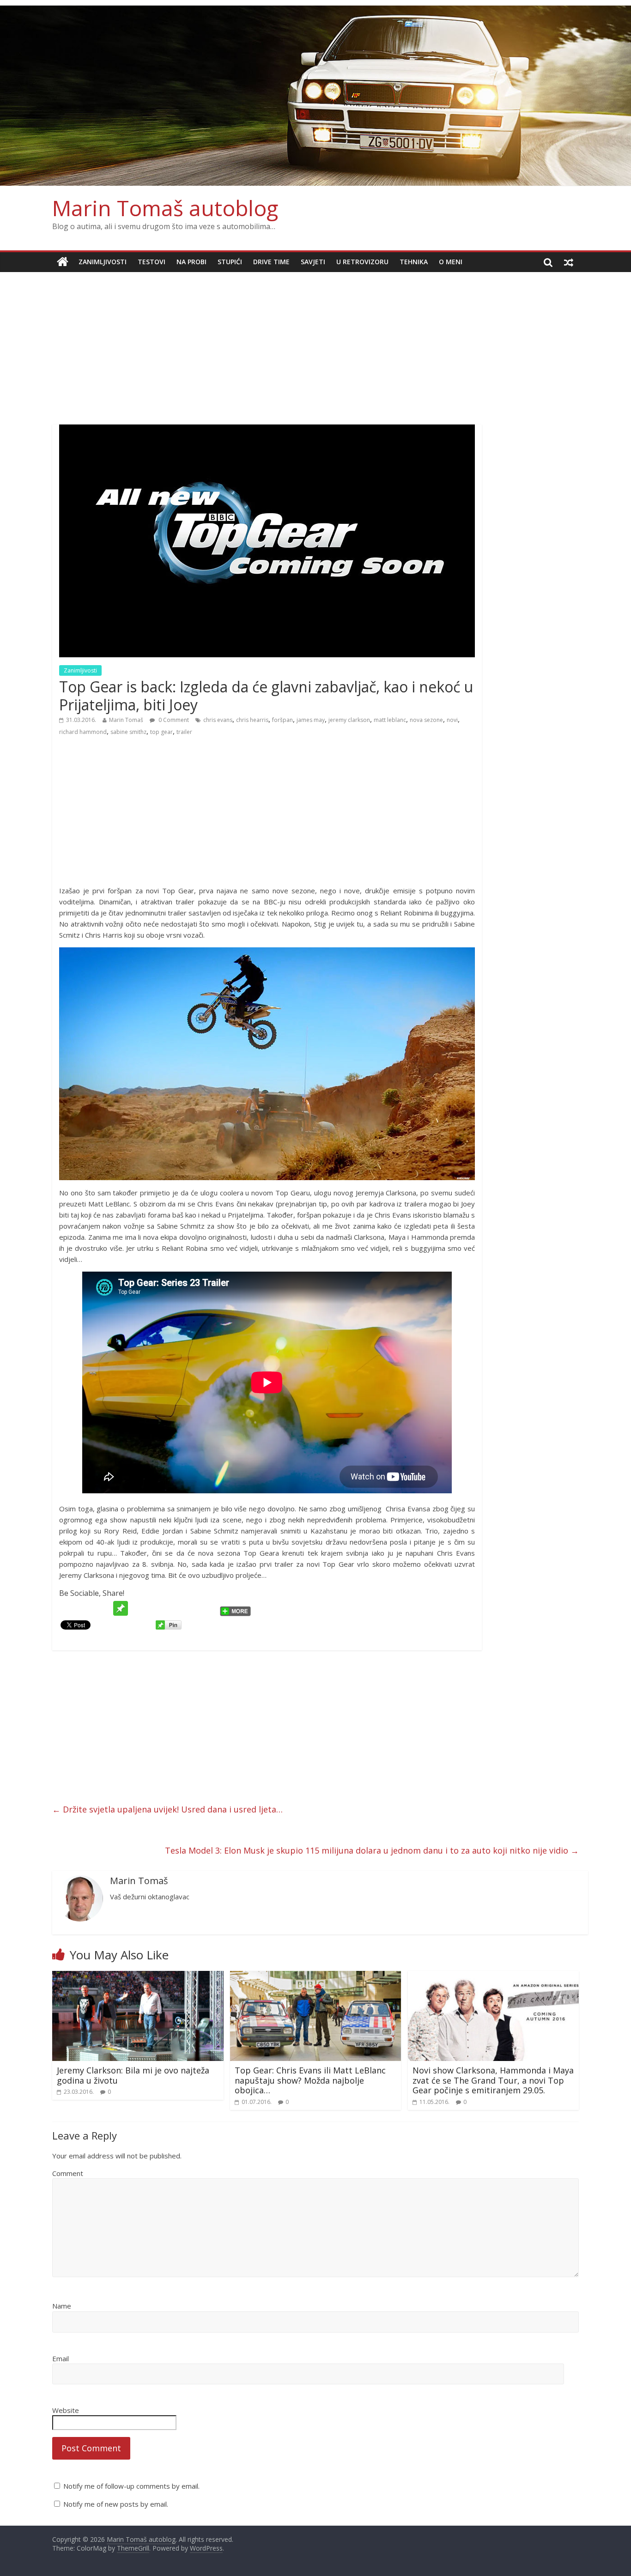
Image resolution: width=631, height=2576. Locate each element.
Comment (68, 2173)
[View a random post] (569, 262)
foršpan (282, 720)
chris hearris (252, 720)
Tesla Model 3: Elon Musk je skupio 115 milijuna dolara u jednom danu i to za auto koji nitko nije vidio (372, 1850)
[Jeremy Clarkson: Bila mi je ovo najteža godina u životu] (138, 1976)
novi (452, 720)
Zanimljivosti (103, 262)
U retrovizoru (362, 262)
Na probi (191, 262)
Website (66, 2410)
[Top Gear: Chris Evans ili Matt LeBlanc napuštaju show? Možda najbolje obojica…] (316, 1976)
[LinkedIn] (208, 1608)
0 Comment (173, 720)
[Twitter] (68, 1608)
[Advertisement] (315, 341)
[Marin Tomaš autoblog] (315, 96)
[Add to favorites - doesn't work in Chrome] (138, 1608)
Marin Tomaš (126, 720)
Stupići (230, 262)
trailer (184, 732)
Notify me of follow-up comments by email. (131, 2486)
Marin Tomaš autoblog (165, 208)
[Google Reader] (191, 1608)
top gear (161, 732)
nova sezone (426, 720)
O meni (451, 262)
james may (311, 720)
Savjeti (313, 262)
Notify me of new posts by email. (116, 2504)
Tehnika (414, 262)
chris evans (218, 720)
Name (62, 2306)
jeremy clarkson (349, 720)
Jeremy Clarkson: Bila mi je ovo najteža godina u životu (133, 2075)
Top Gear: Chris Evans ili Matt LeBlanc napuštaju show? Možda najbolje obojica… (310, 2080)
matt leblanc (390, 720)
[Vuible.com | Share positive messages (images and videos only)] (121, 1606)
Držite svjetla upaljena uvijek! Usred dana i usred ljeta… (167, 1809)
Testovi (152, 262)
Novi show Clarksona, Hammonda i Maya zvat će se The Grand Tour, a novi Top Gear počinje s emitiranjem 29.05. (493, 2080)
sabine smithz (128, 732)
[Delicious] (173, 1608)
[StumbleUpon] (156, 1608)
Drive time (271, 262)
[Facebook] (85, 1608)
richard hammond (83, 732)
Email (61, 2358)
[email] (103, 1608)
